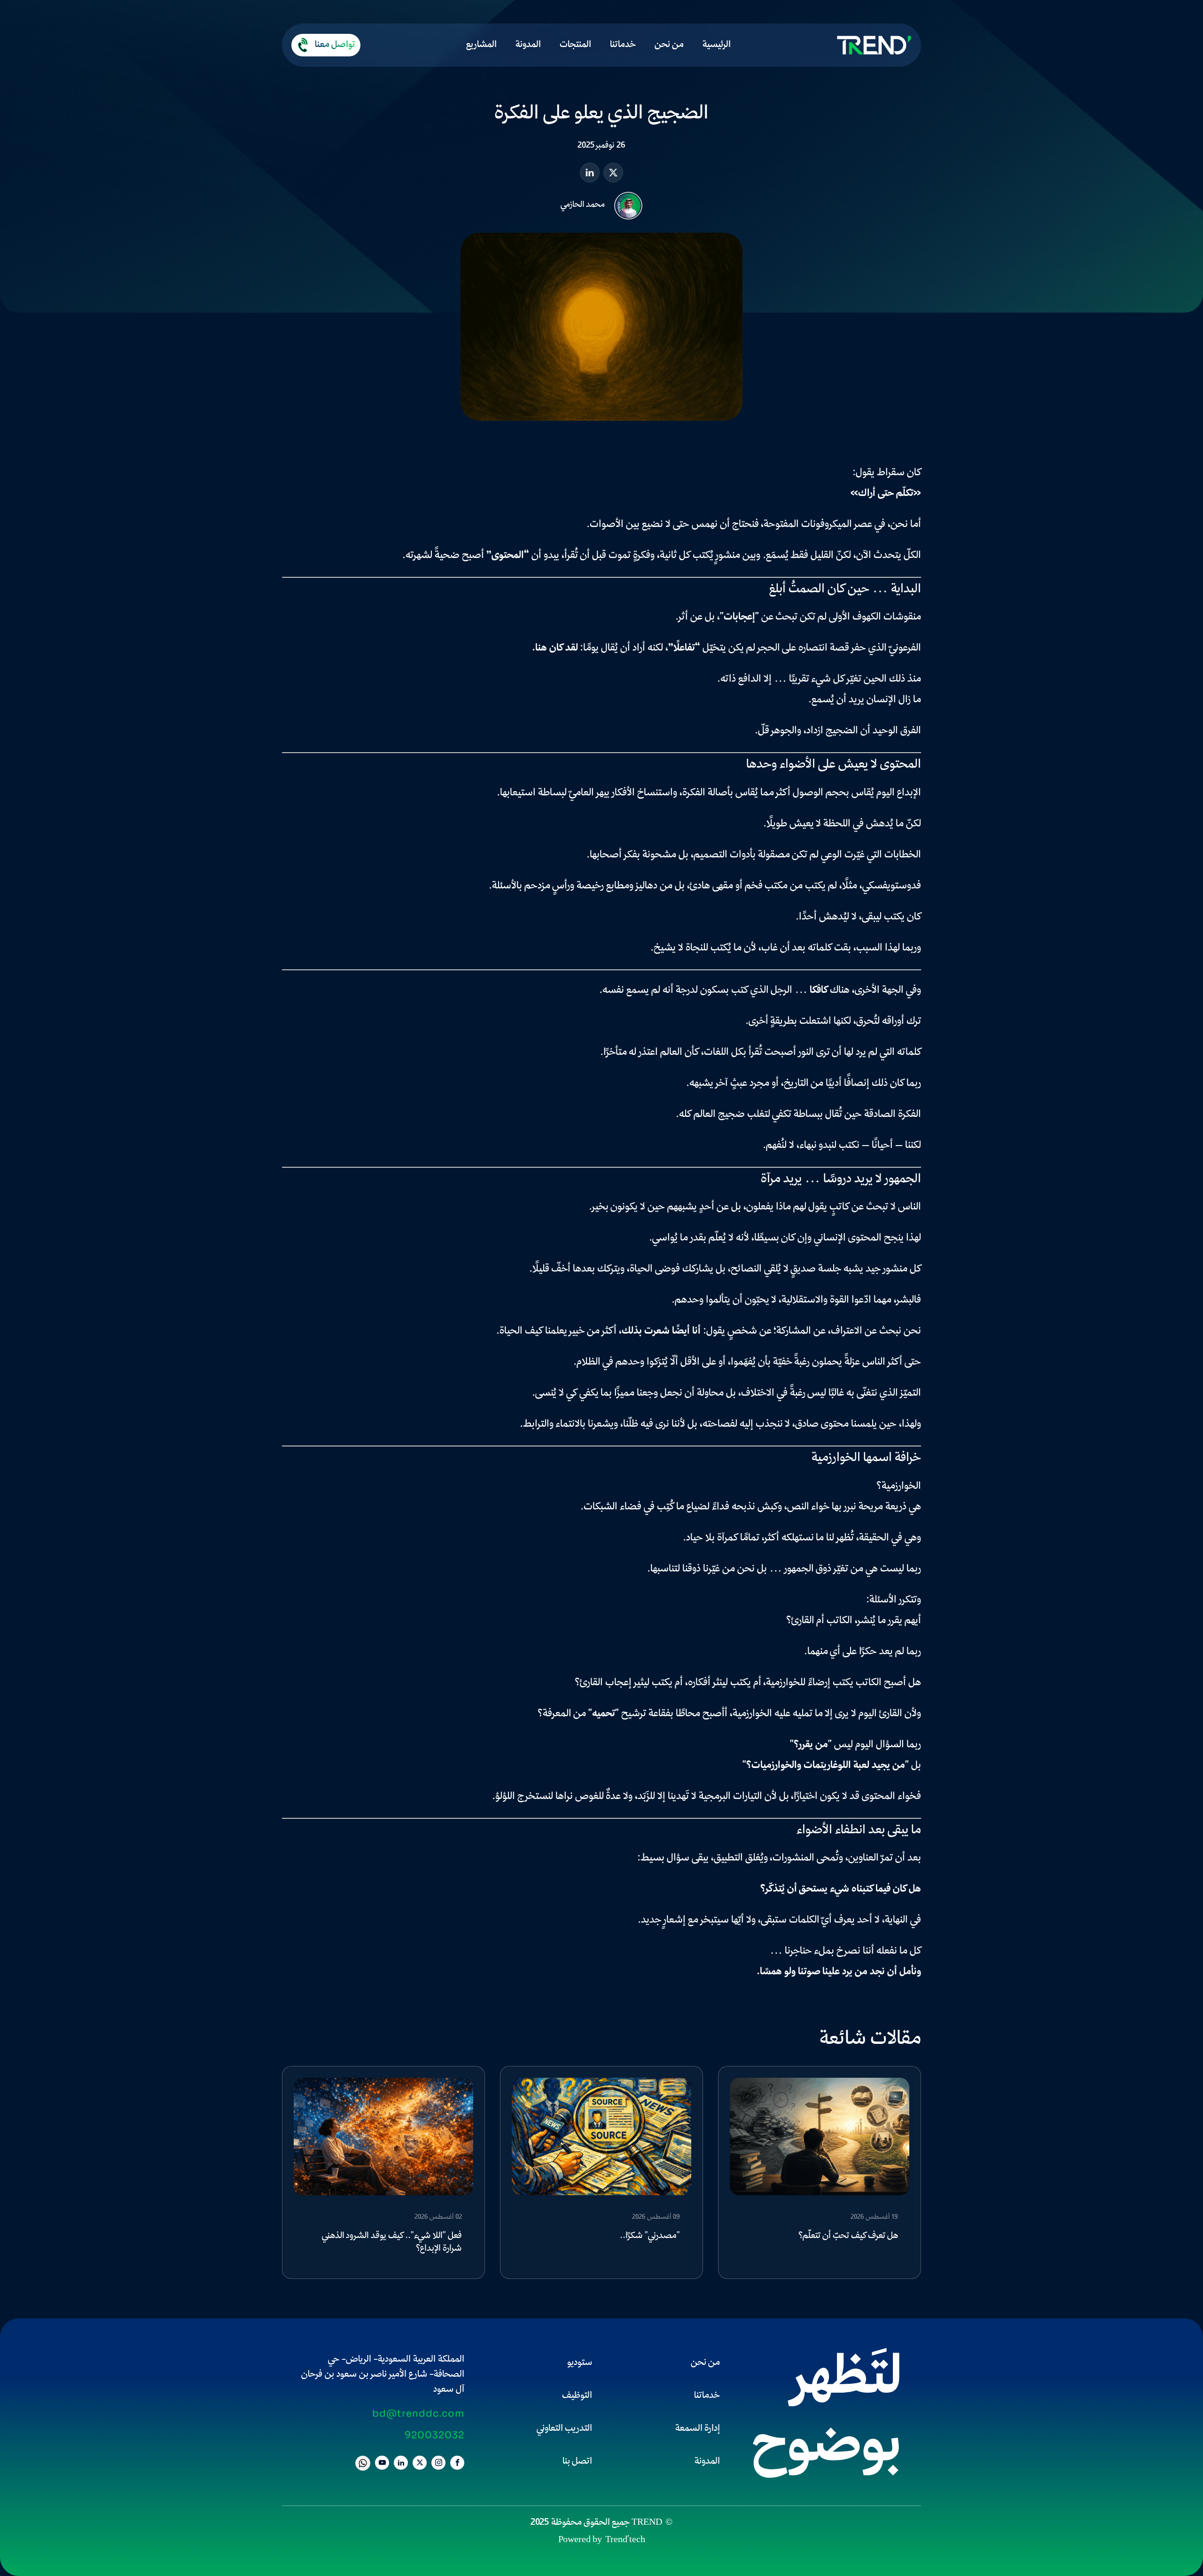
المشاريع (481, 45)
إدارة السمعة (698, 2429)
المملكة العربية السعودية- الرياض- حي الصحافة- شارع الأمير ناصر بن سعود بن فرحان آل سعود (383, 2375)
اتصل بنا (577, 2462)
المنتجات (575, 45)
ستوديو (580, 2363)
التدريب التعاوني (564, 2429)
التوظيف (577, 2396)
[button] (326, 45)
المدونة (528, 45)
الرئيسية (717, 45)
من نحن (669, 45)
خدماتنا (623, 45)
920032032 (434, 2435)
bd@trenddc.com (418, 2414)
